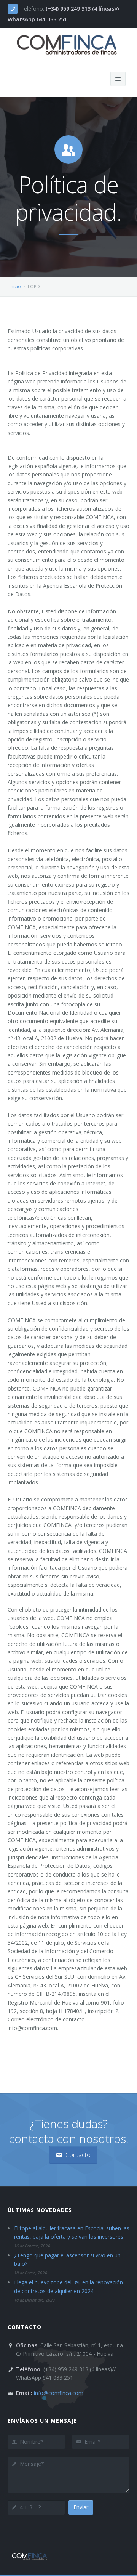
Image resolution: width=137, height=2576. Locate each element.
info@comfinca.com (59, 2393)
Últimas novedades (40, 2210)
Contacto (77, 2155)
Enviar (81, 2507)
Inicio (15, 286)
